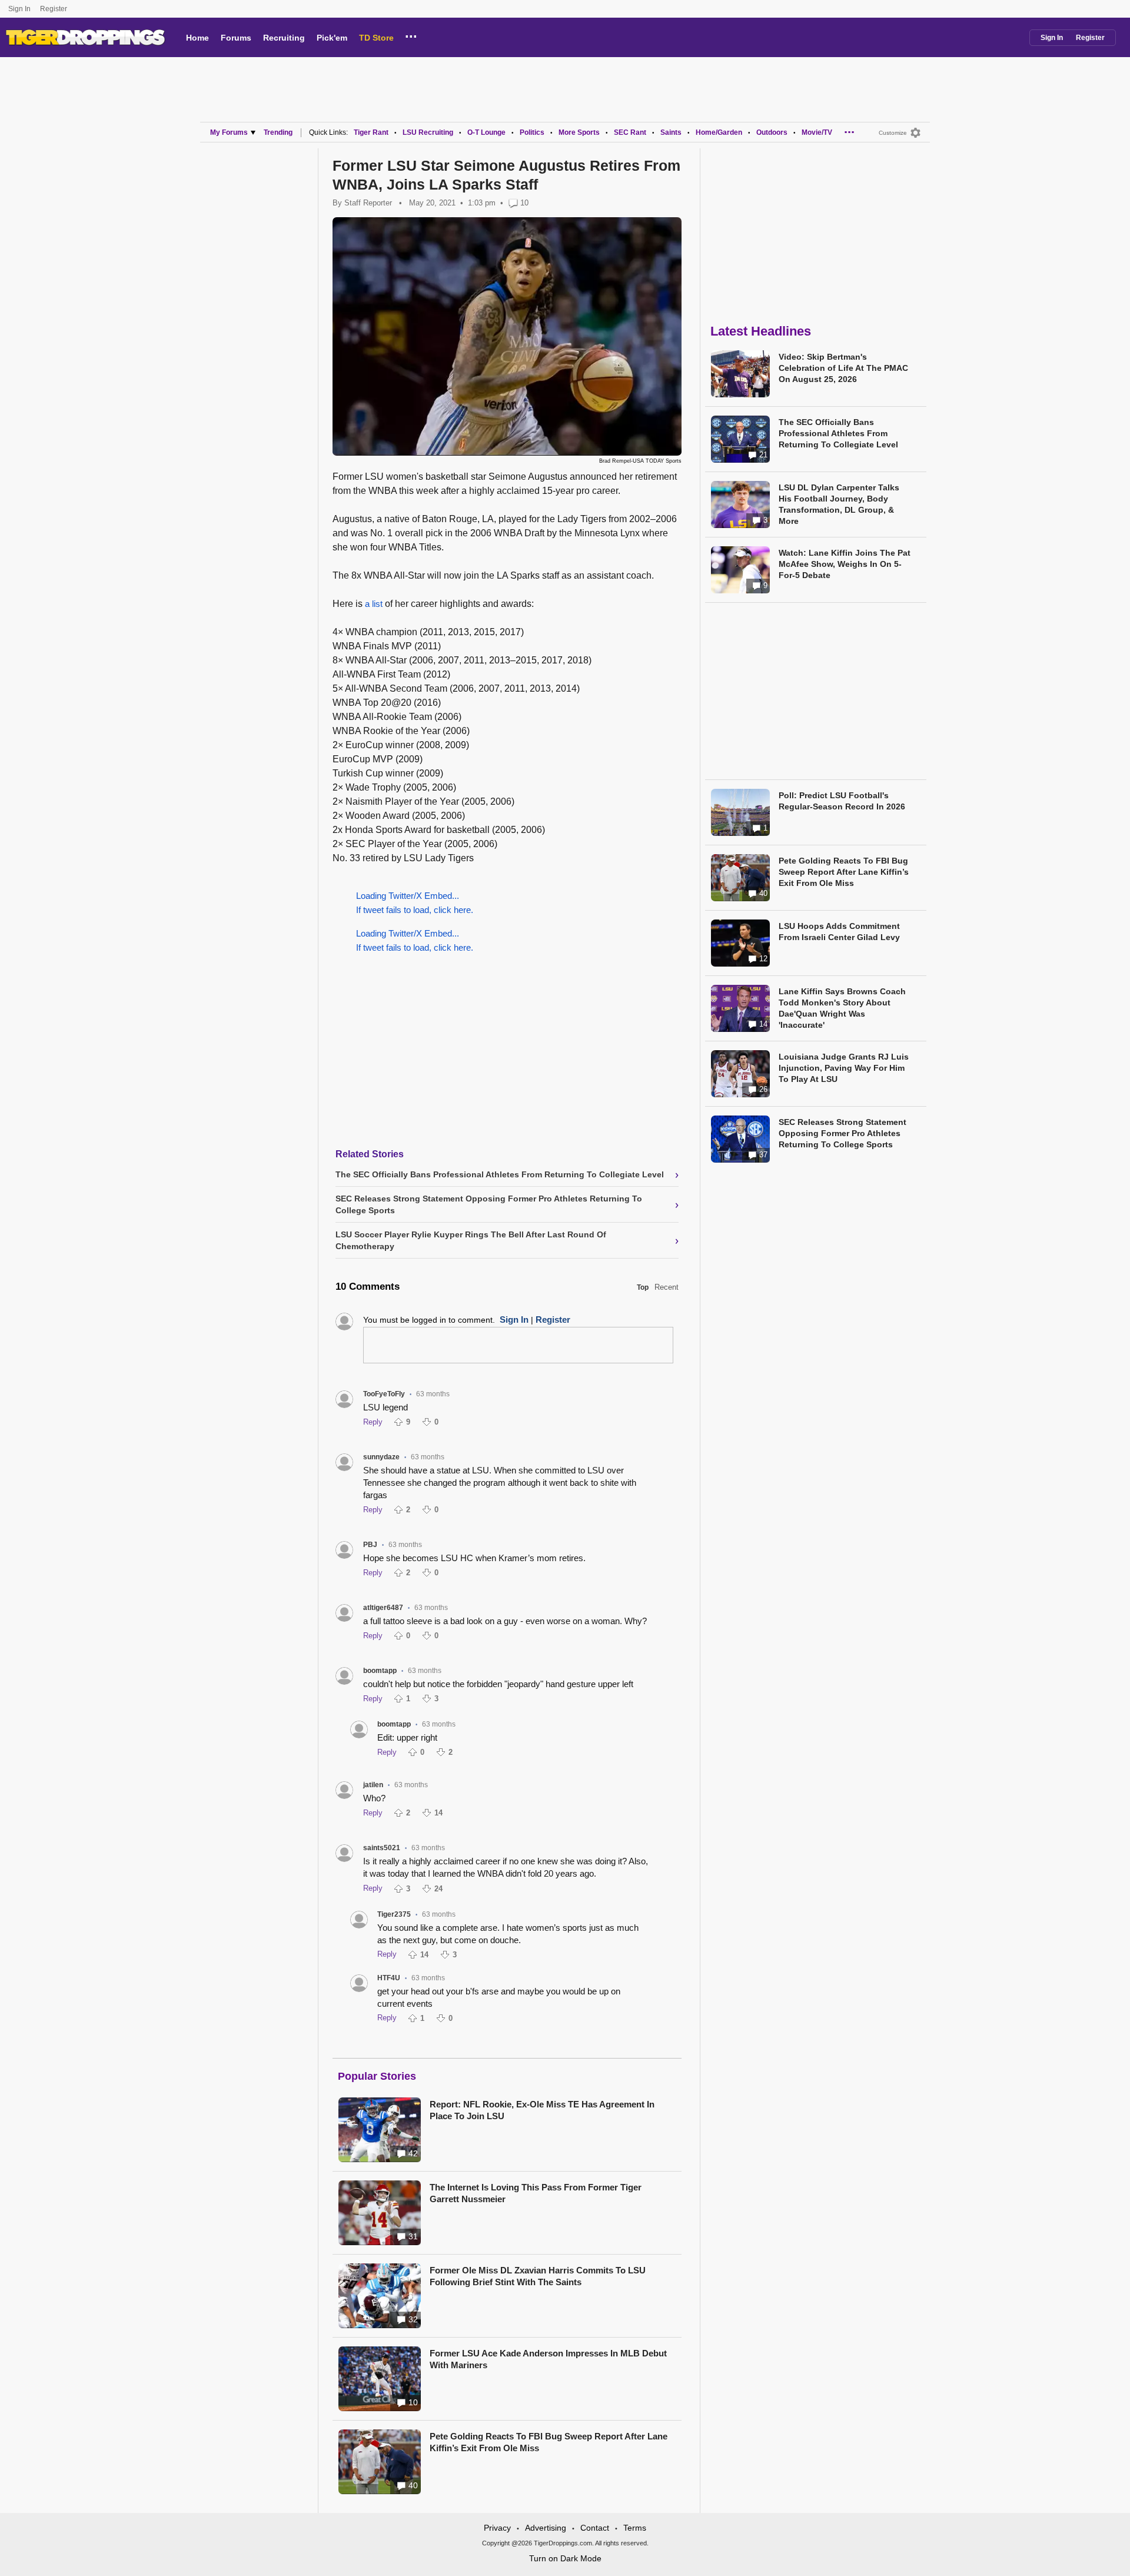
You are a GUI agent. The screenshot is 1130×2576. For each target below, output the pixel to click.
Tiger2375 (394, 1914)
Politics (532, 132)
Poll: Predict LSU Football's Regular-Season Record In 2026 (842, 801)
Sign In (19, 9)
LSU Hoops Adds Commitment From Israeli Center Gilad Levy (839, 932)
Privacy (497, 2528)
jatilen (373, 1785)
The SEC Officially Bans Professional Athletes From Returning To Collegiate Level (838, 433)
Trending (278, 132)
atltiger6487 (383, 1608)
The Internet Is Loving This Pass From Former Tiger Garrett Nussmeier (536, 2193)
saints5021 (382, 1848)
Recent (667, 1287)
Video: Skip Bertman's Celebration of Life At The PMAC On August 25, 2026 (843, 368)
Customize (893, 133)
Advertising (546, 2528)
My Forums (229, 132)
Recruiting (284, 38)
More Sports (579, 132)
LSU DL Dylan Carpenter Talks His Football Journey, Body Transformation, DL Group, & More (839, 504)
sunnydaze (381, 1457)
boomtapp (380, 1671)
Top (643, 1287)
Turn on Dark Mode (565, 2558)
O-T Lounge (486, 132)
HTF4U (389, 1978)
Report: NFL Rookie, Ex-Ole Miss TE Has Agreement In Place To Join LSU (542, 2110)
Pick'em (332, 38)
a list (374, 604)
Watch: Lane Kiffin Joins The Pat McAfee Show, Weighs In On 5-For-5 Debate (845, 564)
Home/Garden (719, 132)
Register (54, 9)
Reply (373, 1422)
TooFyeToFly (384, 1394)
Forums (236, 38)
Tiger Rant (371, 132)
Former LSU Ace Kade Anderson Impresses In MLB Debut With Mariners (548, 2359)
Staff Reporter (368, 203)
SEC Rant (630, 132)
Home (197, 38)
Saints (671, 132)
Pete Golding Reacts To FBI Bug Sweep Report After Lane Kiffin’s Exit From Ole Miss (549, 2442)
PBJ (370, 1545)
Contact (595, 2528)
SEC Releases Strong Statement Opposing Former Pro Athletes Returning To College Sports (842, 1133)
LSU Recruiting (428, 132)
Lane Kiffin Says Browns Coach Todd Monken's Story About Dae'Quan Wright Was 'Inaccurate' (842, 1008)
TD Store (376, 38)
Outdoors (772, 132)
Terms (635, 2528)
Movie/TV (817, 132)
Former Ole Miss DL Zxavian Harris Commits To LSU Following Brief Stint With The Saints (538, 2276)
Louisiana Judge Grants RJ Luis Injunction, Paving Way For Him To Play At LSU (844, 1068)
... (411, 35)
